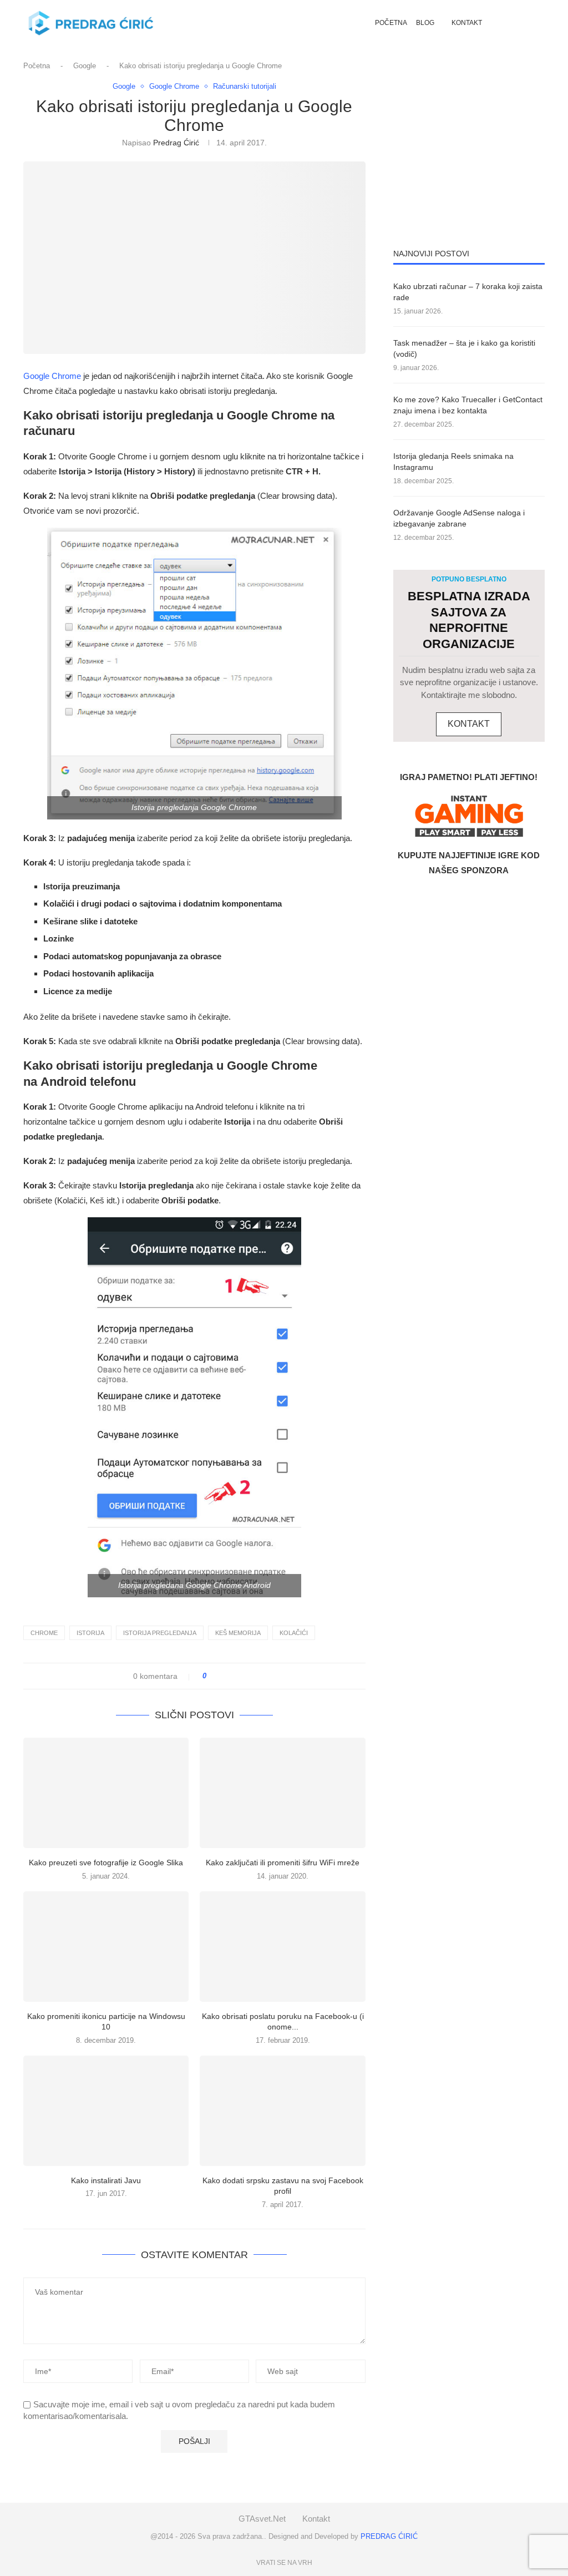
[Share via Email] (257, 1676)
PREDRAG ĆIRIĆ (389, 2536)
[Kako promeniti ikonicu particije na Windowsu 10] (106, 1947)
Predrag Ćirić (176, 143)
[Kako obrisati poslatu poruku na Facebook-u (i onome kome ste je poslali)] (282, 1947)
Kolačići (294, 1633)
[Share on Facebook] (225, 1676)
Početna (391, 23)
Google (85, 66)
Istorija (90, 1633)
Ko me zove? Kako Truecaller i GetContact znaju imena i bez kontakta (468, 405)
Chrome (44, 1633)
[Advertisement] (469, 151)
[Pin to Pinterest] (246, 1676)
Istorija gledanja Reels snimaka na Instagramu (453, 462)
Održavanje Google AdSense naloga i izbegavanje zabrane (459, 518)
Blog (425, 23)
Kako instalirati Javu (106, 2180)
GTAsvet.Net (262, 2519)
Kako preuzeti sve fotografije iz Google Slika (106, 1863)
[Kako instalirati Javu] (106, 2111)
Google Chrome (52, 376)
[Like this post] (212, 1676)
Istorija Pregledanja (160, 1633)
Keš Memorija (238, 1633)
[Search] (519, 23)
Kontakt (467, 23)
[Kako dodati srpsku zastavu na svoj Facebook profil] (282, 2111)
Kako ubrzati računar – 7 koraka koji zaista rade (468, 292)
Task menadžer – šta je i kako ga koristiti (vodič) (464, 348)
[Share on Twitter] (235, 1676)
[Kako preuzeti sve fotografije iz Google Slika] (106, 1793)
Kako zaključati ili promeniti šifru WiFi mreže (283, 1863)
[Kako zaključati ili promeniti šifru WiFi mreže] (282, 1793)
